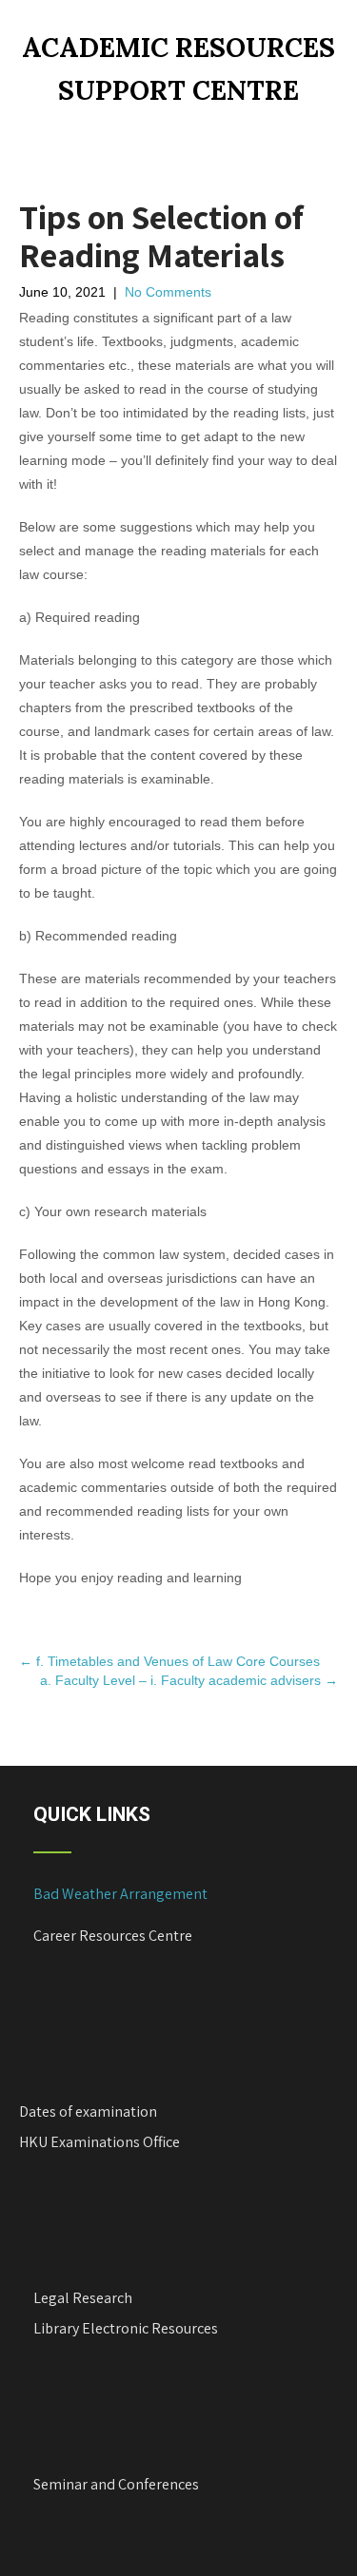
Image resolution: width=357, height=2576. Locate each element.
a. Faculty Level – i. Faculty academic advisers (189, 1680)
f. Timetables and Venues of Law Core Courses (169, 1661)
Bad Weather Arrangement (120, 1894)
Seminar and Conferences (116, 2484)
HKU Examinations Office (99, 2142)
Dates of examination (88, 2111)
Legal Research (83, 2298)
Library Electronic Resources (126, 2328)
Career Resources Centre (113, 1936)
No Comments (168, 292)
